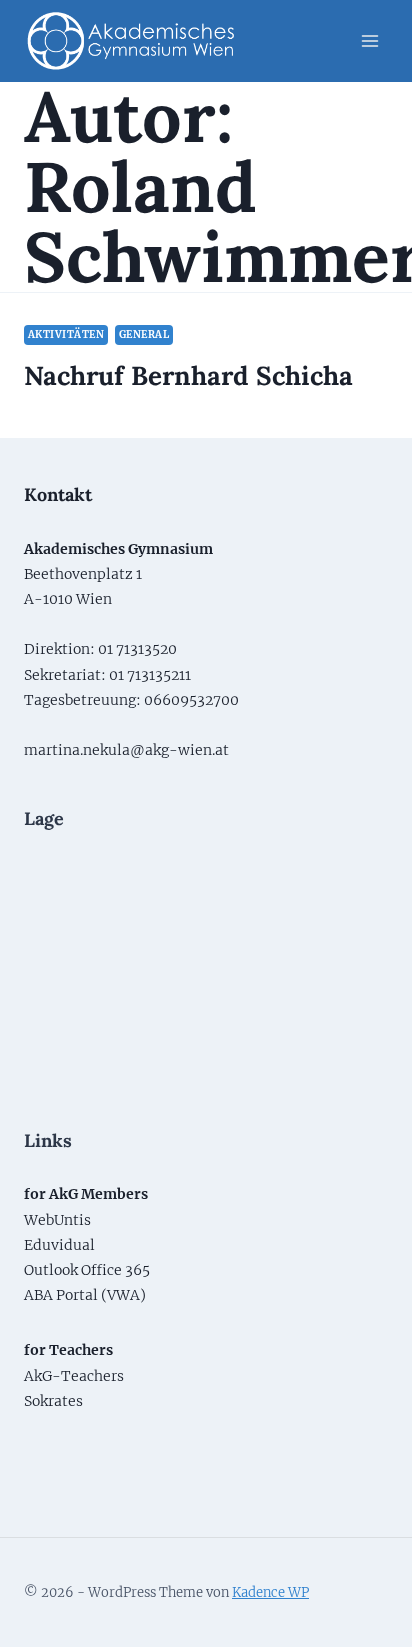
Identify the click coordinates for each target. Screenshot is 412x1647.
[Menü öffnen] (369, 40)
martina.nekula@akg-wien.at (126, 750)
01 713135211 (150, 675)
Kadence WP (270, 1592)
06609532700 (191, 700)
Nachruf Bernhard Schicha (188, 375)
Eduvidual (59, 1245)
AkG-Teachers (74, 1376)
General (144, 334)
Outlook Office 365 (87, 1270)
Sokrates (53, 1401)
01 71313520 (137, 649)
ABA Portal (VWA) (85, 1295)
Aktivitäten (66, 334)
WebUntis (57, 1220)
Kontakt (58, 494)
